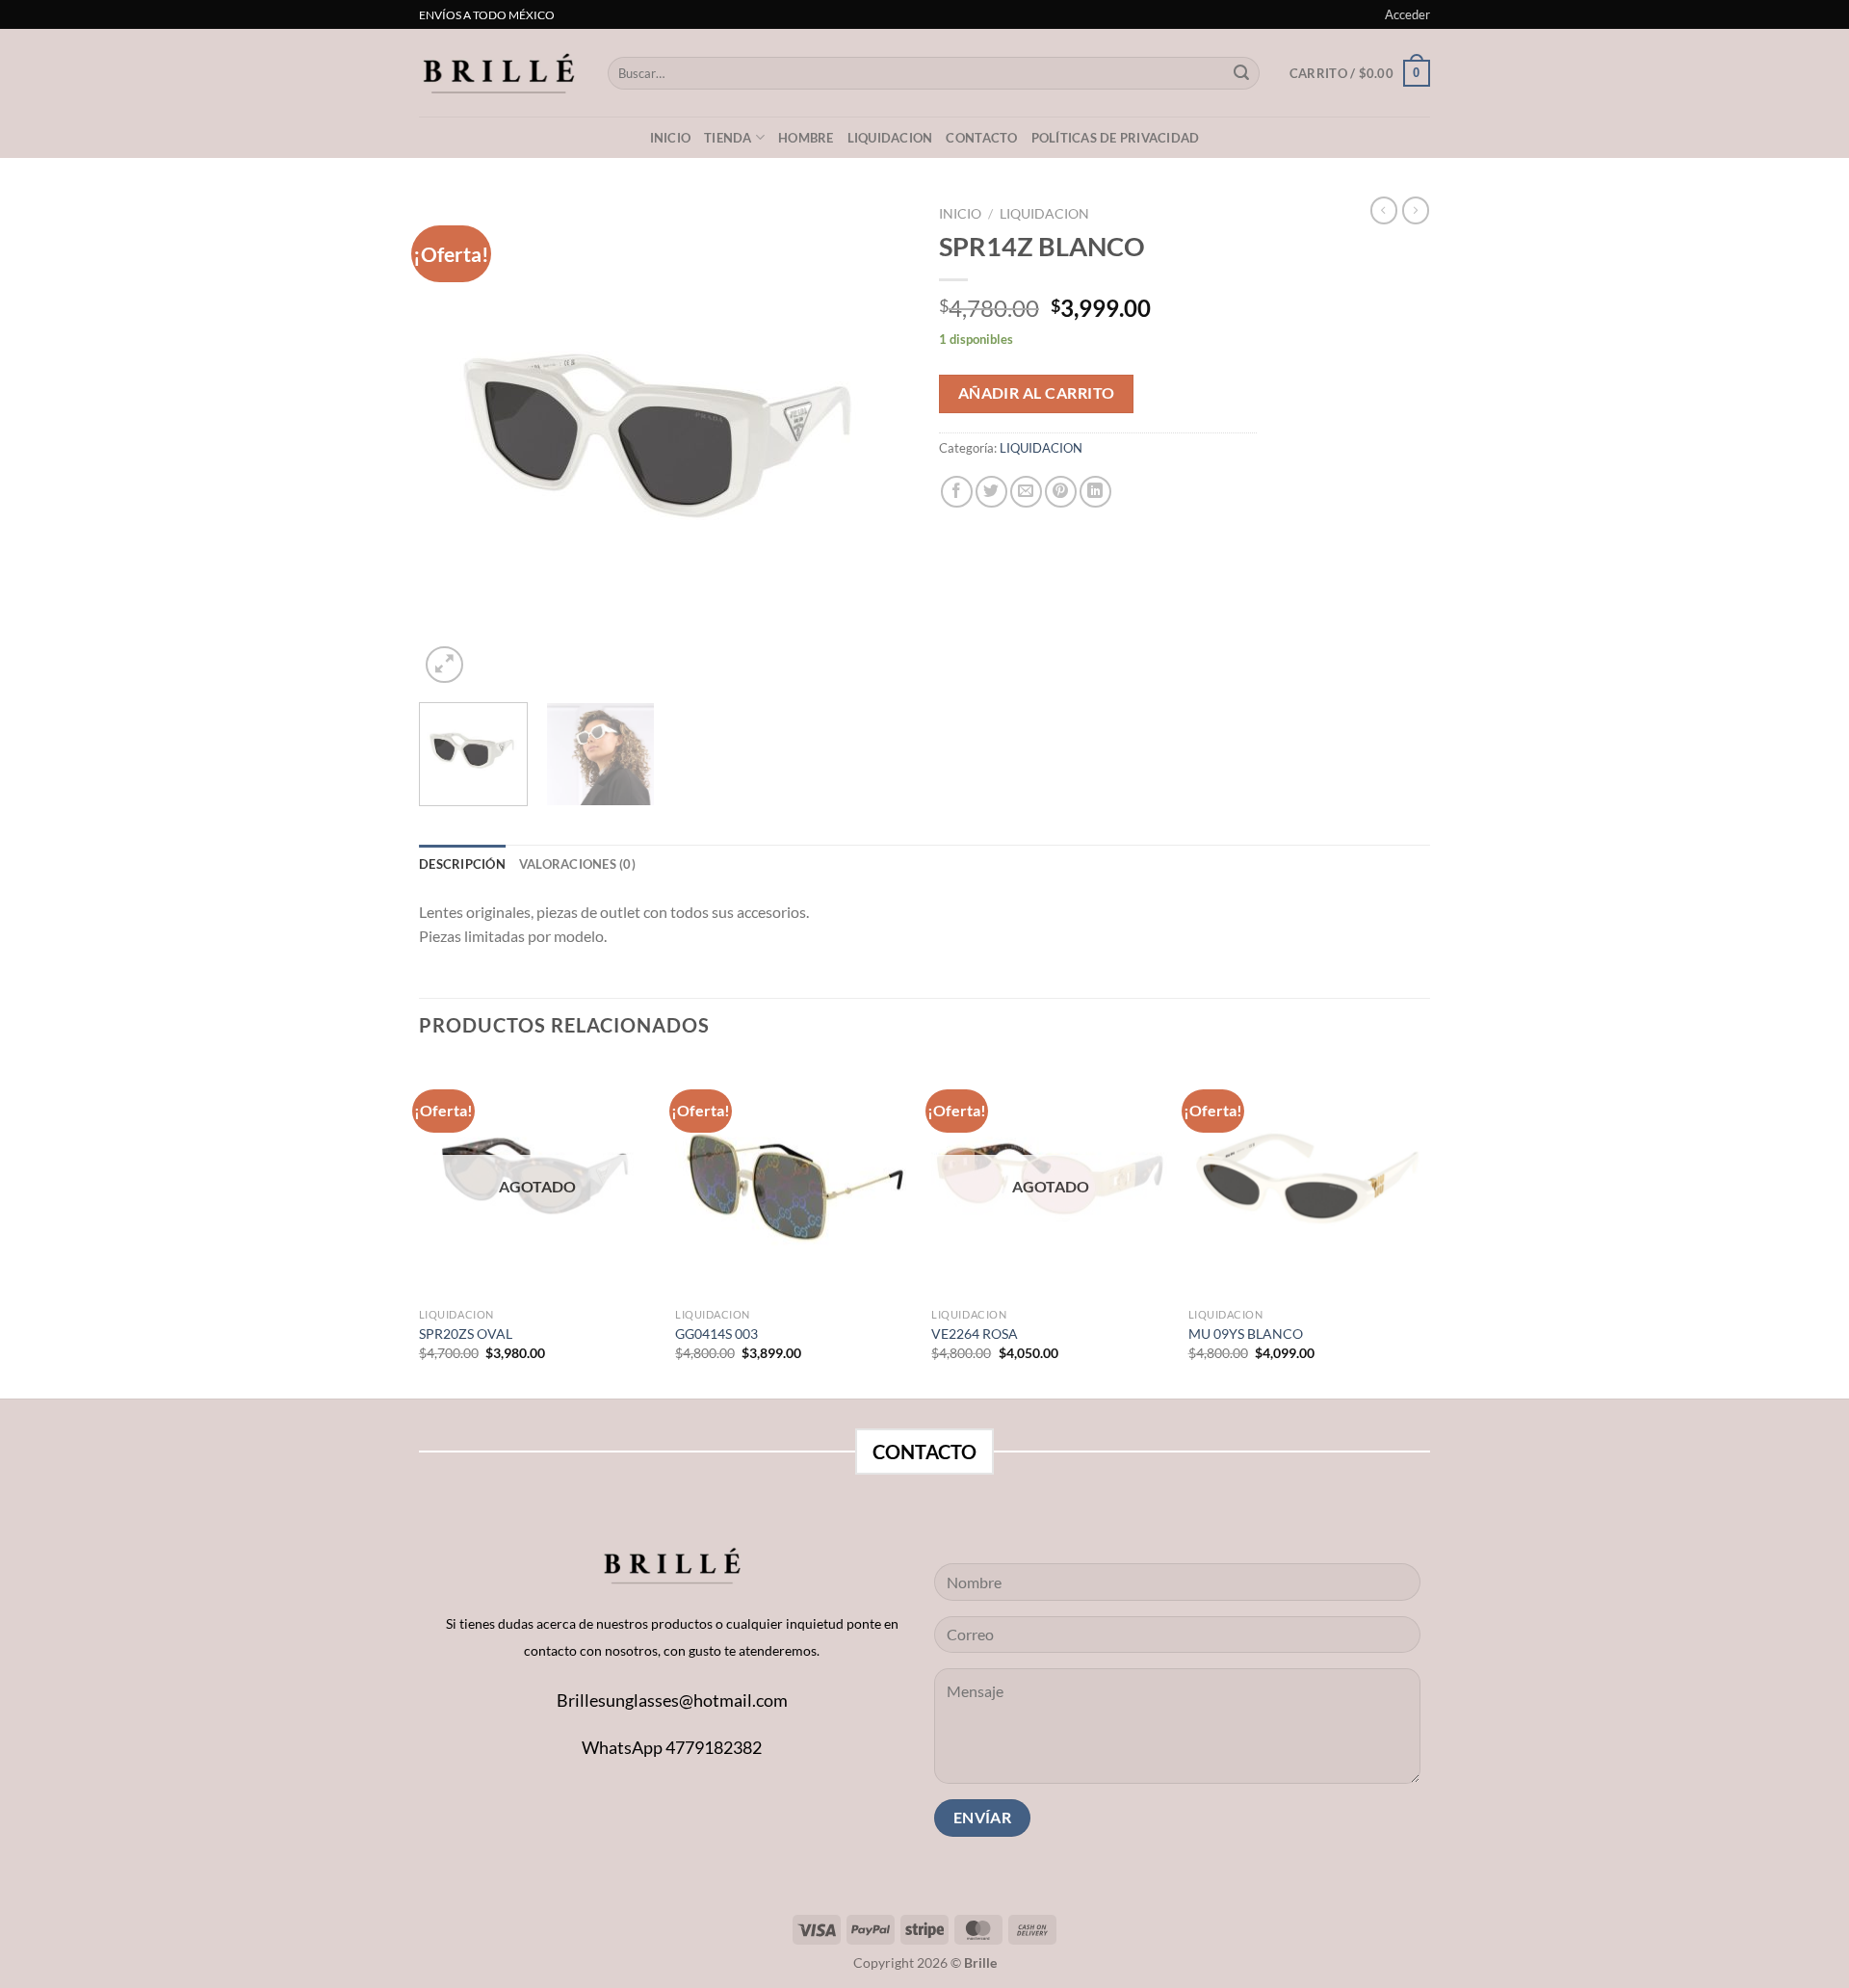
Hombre (806, 138)
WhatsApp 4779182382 (672, 1747)
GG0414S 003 (716, 1334)
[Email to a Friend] (1026, 492)
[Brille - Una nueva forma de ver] (499, 73)
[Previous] (453, 442)
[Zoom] (444, 665)
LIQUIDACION (890, 138)
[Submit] (1241, 73)
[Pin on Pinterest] (1061, 492)
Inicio (671, 138)
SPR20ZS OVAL (466, 1334)
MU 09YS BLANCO (1246, 1334)
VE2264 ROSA (975, 1334)
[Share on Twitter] (991, 492)
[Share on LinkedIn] (1095, 492)
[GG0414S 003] (794, 1179)
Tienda (728, 138)
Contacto (981, 138)
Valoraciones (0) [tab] (577, 864)
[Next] (876, 442)
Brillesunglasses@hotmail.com (672, 1700)
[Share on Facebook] (957, 492)
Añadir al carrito (1037, 393)
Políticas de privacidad (1116, 138)
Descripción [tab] (462, 864)
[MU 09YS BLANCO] (1307, 1179)
